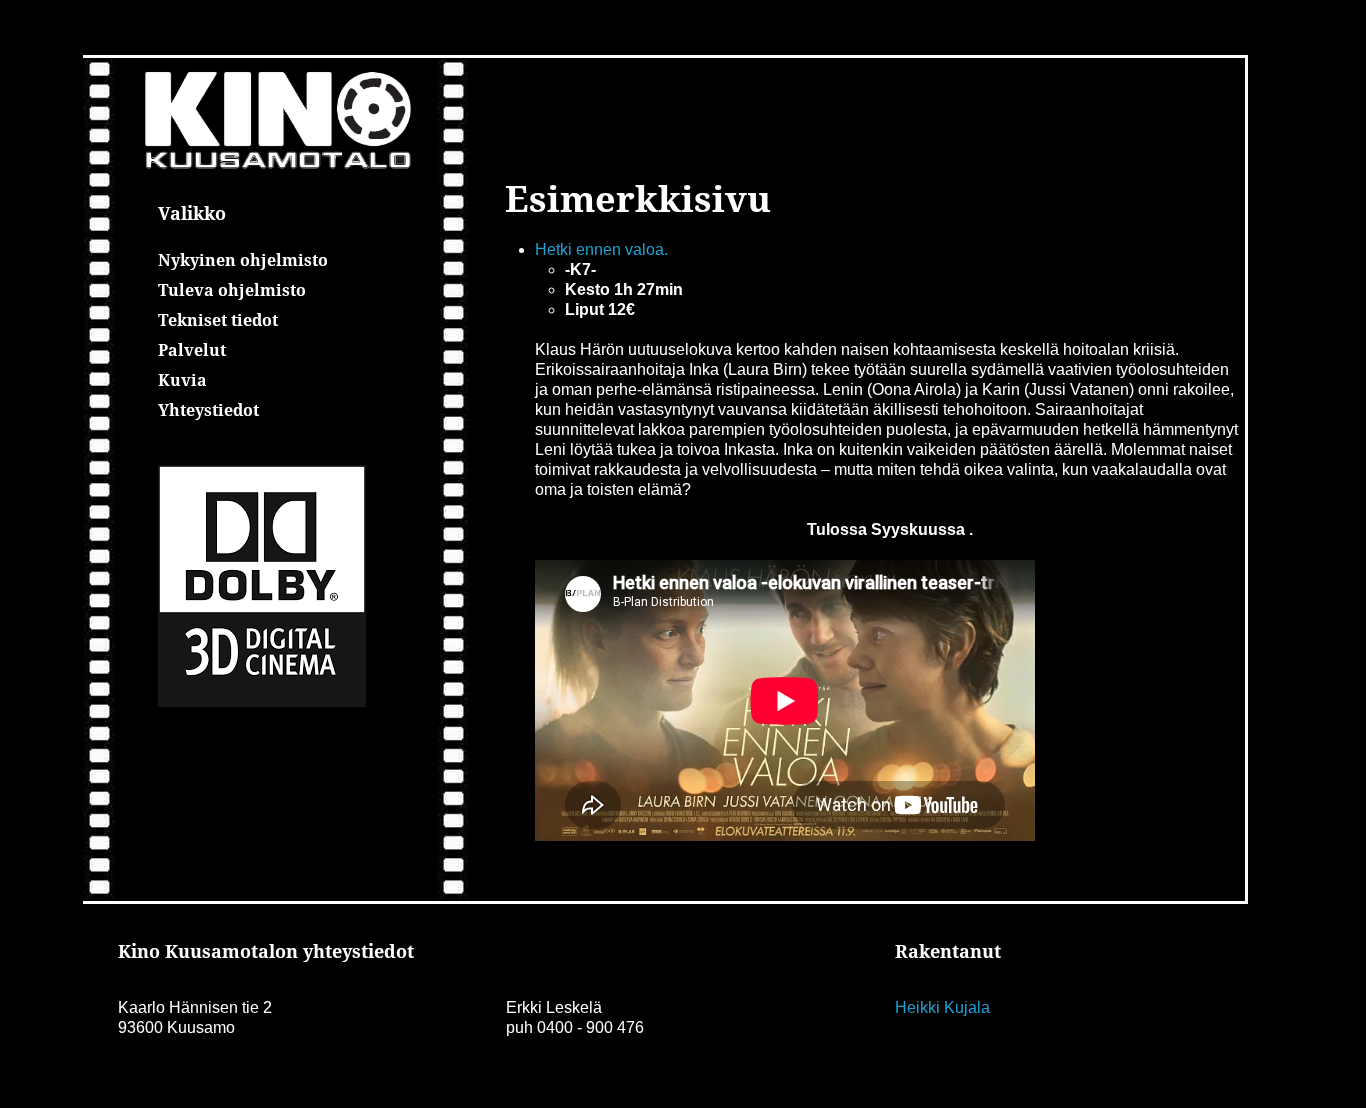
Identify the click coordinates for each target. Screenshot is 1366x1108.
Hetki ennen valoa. (601, 249)
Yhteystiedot (208, 410)
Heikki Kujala (942, 1007)
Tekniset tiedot (218, 320)
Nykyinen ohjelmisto (243, 260)
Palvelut (192, 350)
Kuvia (182, 380)
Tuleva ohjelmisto (232, 290)
